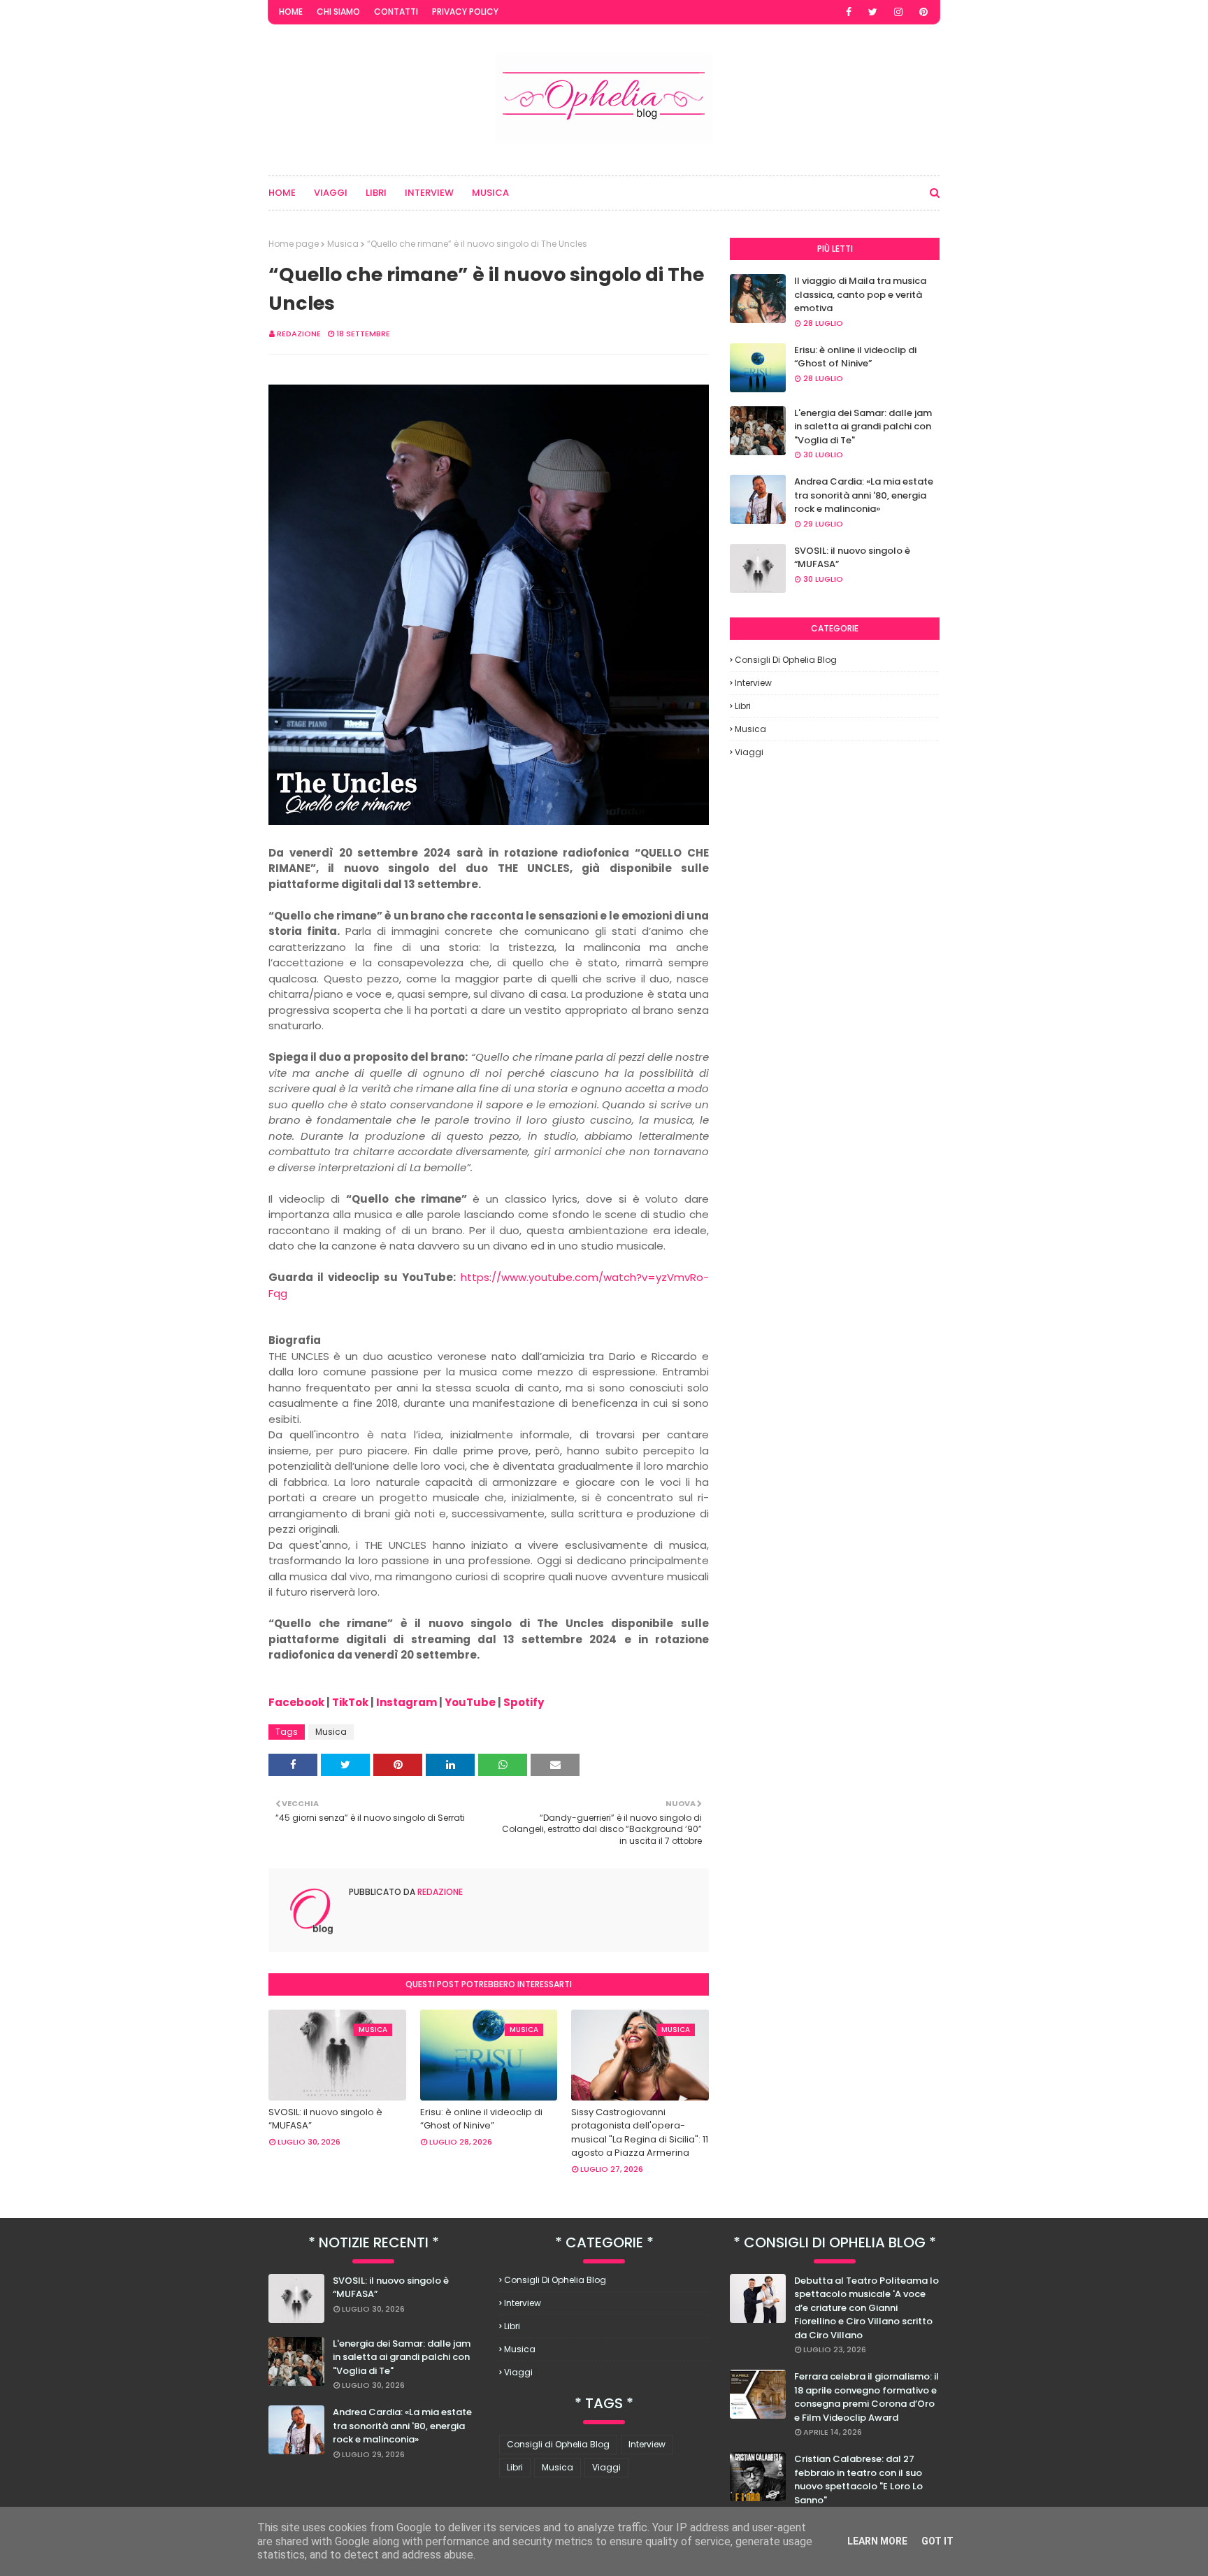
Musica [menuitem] (490, 193)
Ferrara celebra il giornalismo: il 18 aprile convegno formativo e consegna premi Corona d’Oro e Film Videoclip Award (867, 2397)
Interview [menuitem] (429, 193)
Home (291, 12)
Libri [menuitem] (376, 193)
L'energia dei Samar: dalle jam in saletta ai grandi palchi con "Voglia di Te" (863, 427)
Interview (753, 683)
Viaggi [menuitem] (331, 193)
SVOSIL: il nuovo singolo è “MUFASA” (325, 2119)
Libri (743, 706)
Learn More (877, 2541)
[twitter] (873, 12)
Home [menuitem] (282, 193)
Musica (343, 244)
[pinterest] (923, 12)
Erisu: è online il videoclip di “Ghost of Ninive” (481, 2119)
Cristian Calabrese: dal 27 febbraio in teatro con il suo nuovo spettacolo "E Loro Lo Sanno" (858, 2480)
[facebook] (849, 12)
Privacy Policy (465, 12)
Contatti (396, 12)
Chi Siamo (338, 12)
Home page (294, 244)
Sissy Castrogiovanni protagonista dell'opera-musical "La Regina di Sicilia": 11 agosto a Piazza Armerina (640, 2133)
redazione (299, 334)
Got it (937, 2541)
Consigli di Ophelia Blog (786, 660)
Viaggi (749, 752)
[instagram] (898, 12)
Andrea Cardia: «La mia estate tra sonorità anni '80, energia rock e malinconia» (864, 495)
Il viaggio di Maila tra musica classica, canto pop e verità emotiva (860, 294)
